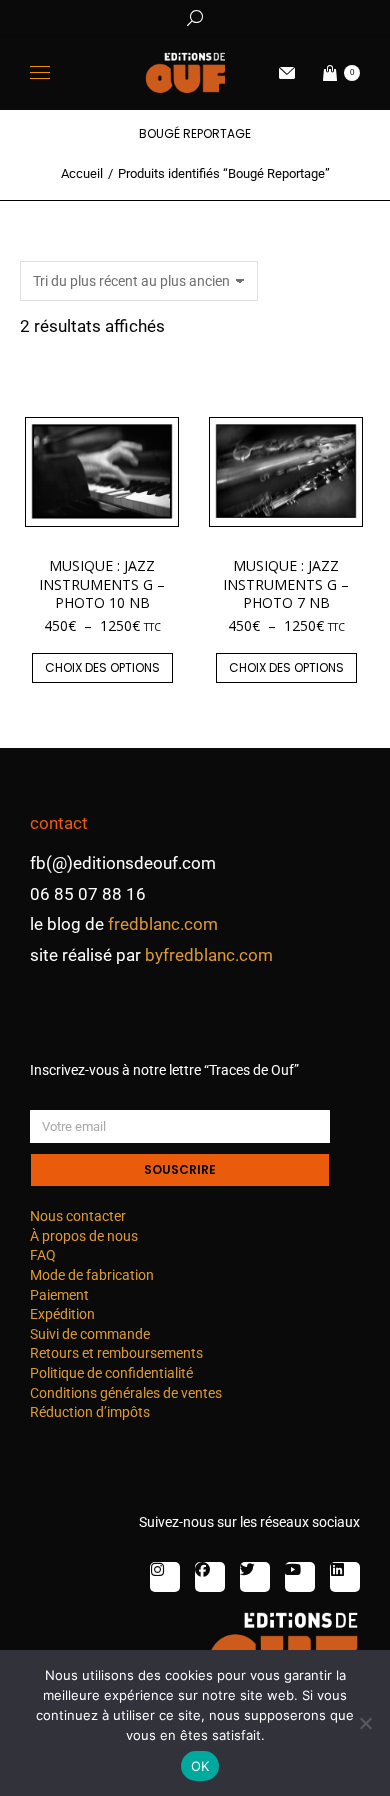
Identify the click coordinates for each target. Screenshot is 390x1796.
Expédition (62, 1314)
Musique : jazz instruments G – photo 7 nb (286, 583)
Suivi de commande (90, 1334)
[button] (296, 16)
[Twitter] (255, 1577)
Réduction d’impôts (90, 1412)
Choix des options (102, 667)
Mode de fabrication (92, 1275)
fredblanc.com (163, 924)
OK (200, 1766)
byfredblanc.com (209, 955)
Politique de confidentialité (111, 1373)
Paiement (59, 1295)
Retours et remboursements (116, 1353)
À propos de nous (84, 1236)
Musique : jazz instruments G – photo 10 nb (102, 583)
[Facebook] (210, 1577)
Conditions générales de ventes (126, 1393)
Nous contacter (78, 1216)
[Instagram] (165, 1577)
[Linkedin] (345, 1577)
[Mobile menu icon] (40, 72)
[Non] (365, 1723)
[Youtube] (300, 1577)
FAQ (43, 1255)
